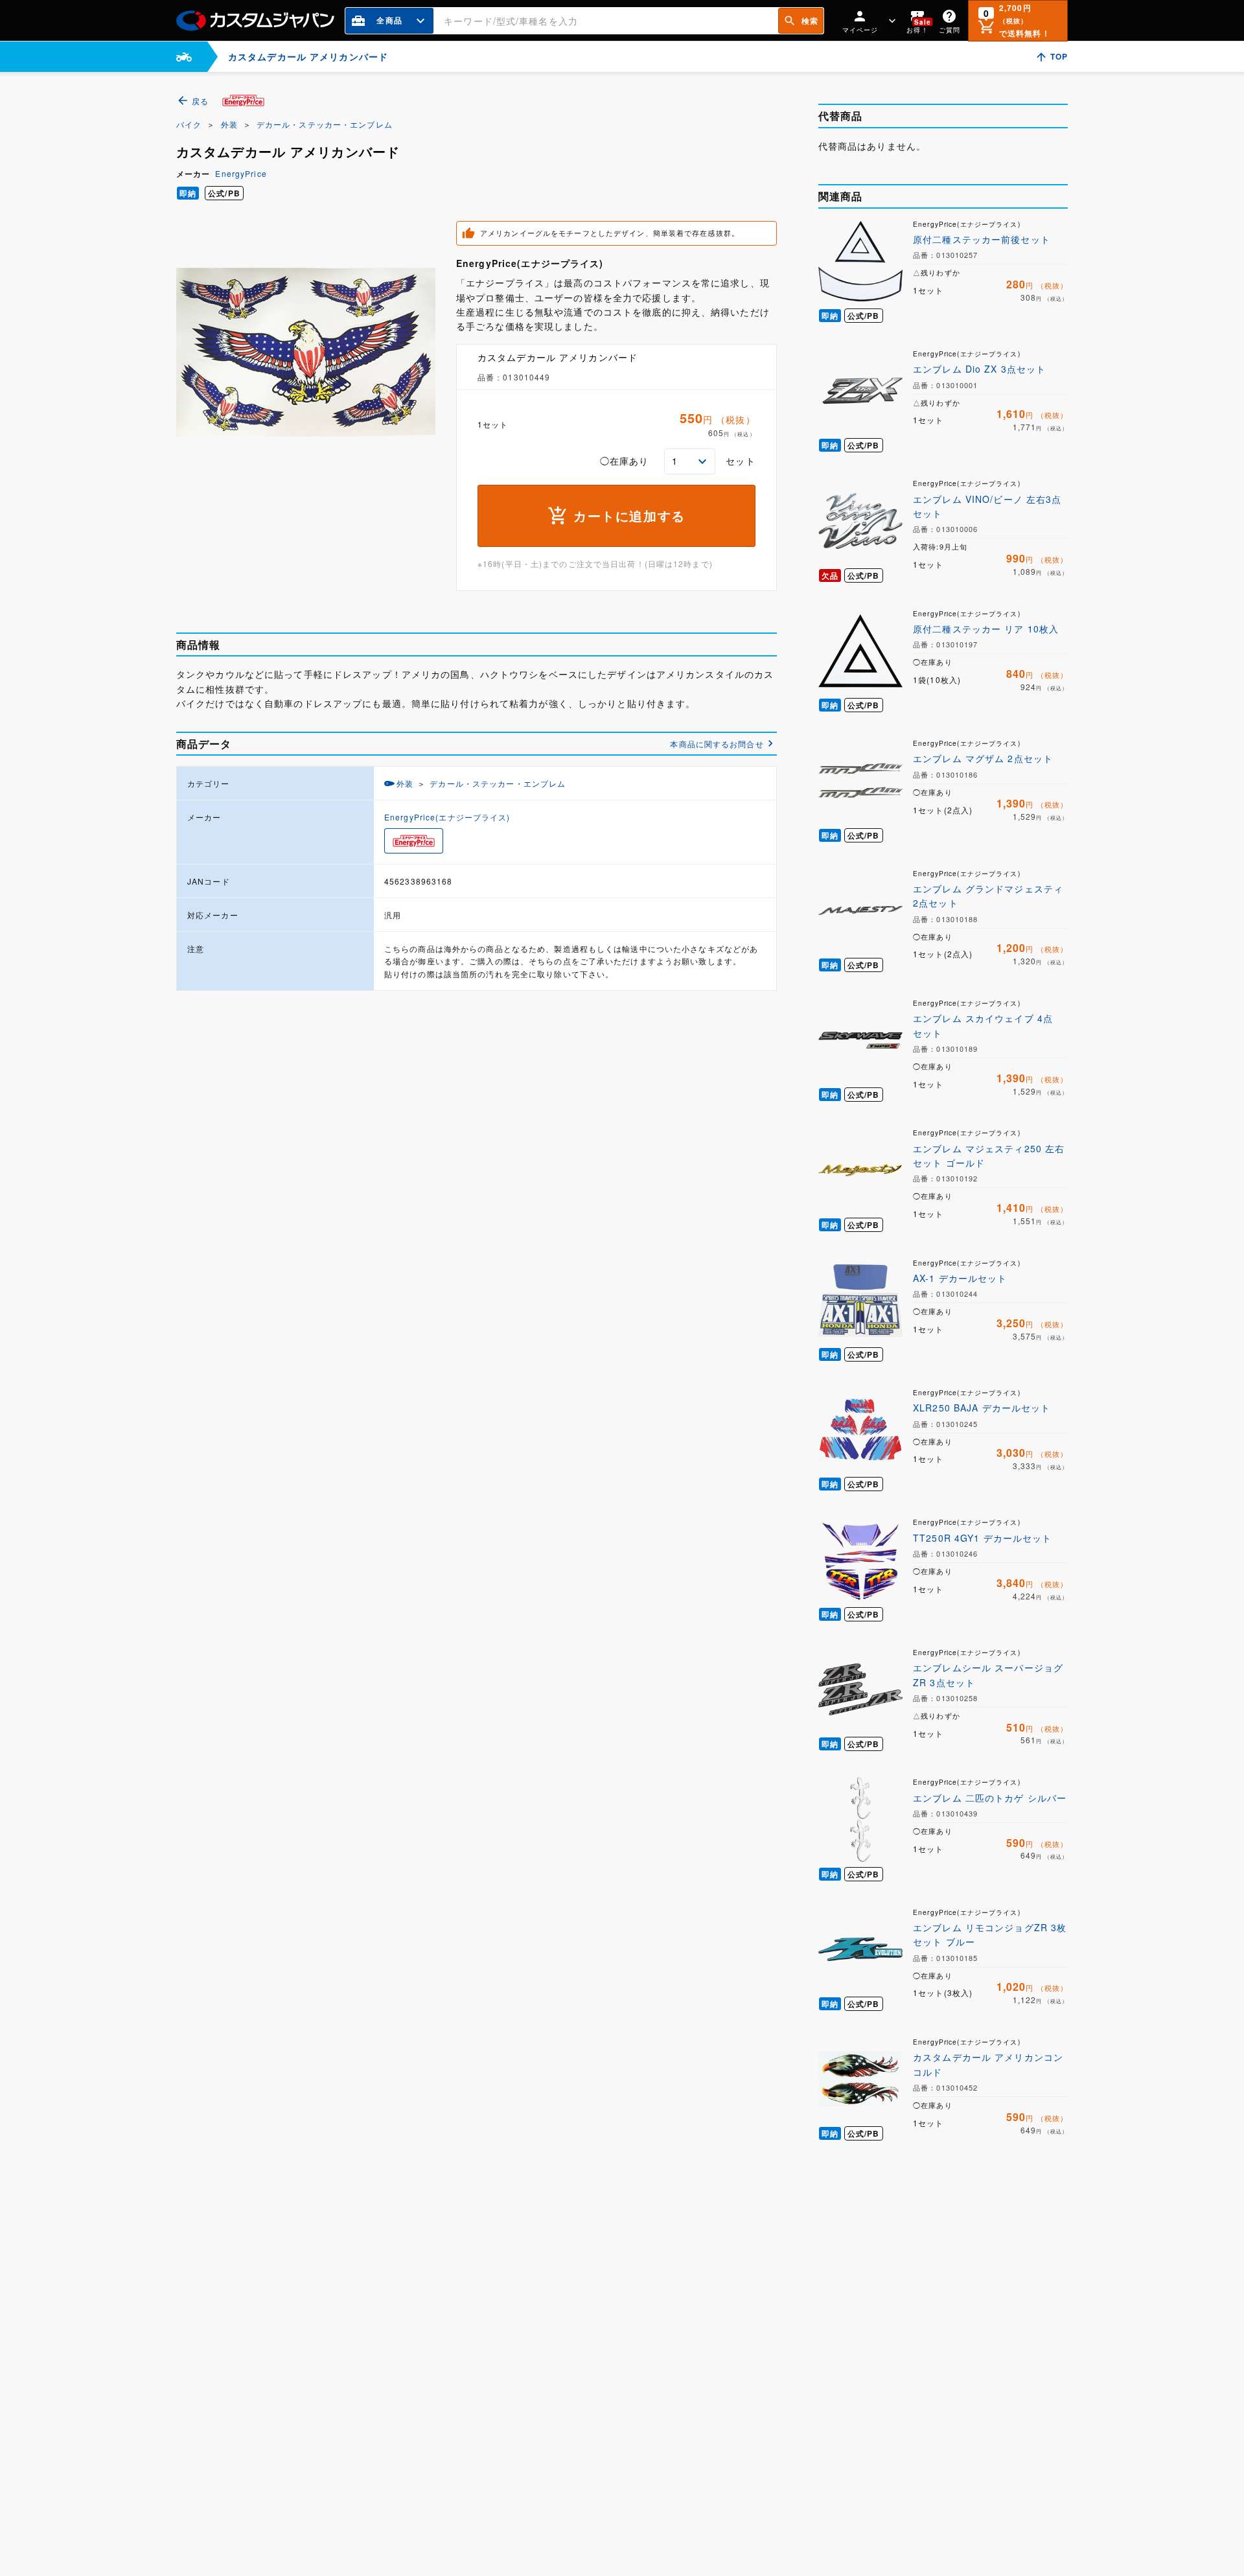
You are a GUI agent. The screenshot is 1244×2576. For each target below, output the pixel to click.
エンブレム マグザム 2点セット (983, 758)
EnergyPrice (241, 173)
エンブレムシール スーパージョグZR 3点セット (988, 1675)
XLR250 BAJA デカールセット (982, 1408)
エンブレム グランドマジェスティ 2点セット (988, 896)
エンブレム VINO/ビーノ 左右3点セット (987, 506)
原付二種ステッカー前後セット (982, 239)
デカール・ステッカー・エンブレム (325, 124)
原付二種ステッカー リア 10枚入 (986, 629)
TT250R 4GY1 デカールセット (982, 1538)
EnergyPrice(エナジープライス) (447, 817)
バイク (189, 124)
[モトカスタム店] (184, 57)
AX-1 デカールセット (960, 1278)
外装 (229, 124)
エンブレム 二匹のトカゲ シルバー (990, 1798)
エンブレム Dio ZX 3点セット (979, 369)
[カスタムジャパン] (255, 21)
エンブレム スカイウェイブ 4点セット (983, 1025)
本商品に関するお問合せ (717, 744)
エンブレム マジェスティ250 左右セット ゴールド (989, 1155)
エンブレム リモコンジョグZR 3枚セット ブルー (990, 1934)
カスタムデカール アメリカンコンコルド (988, 2064)
